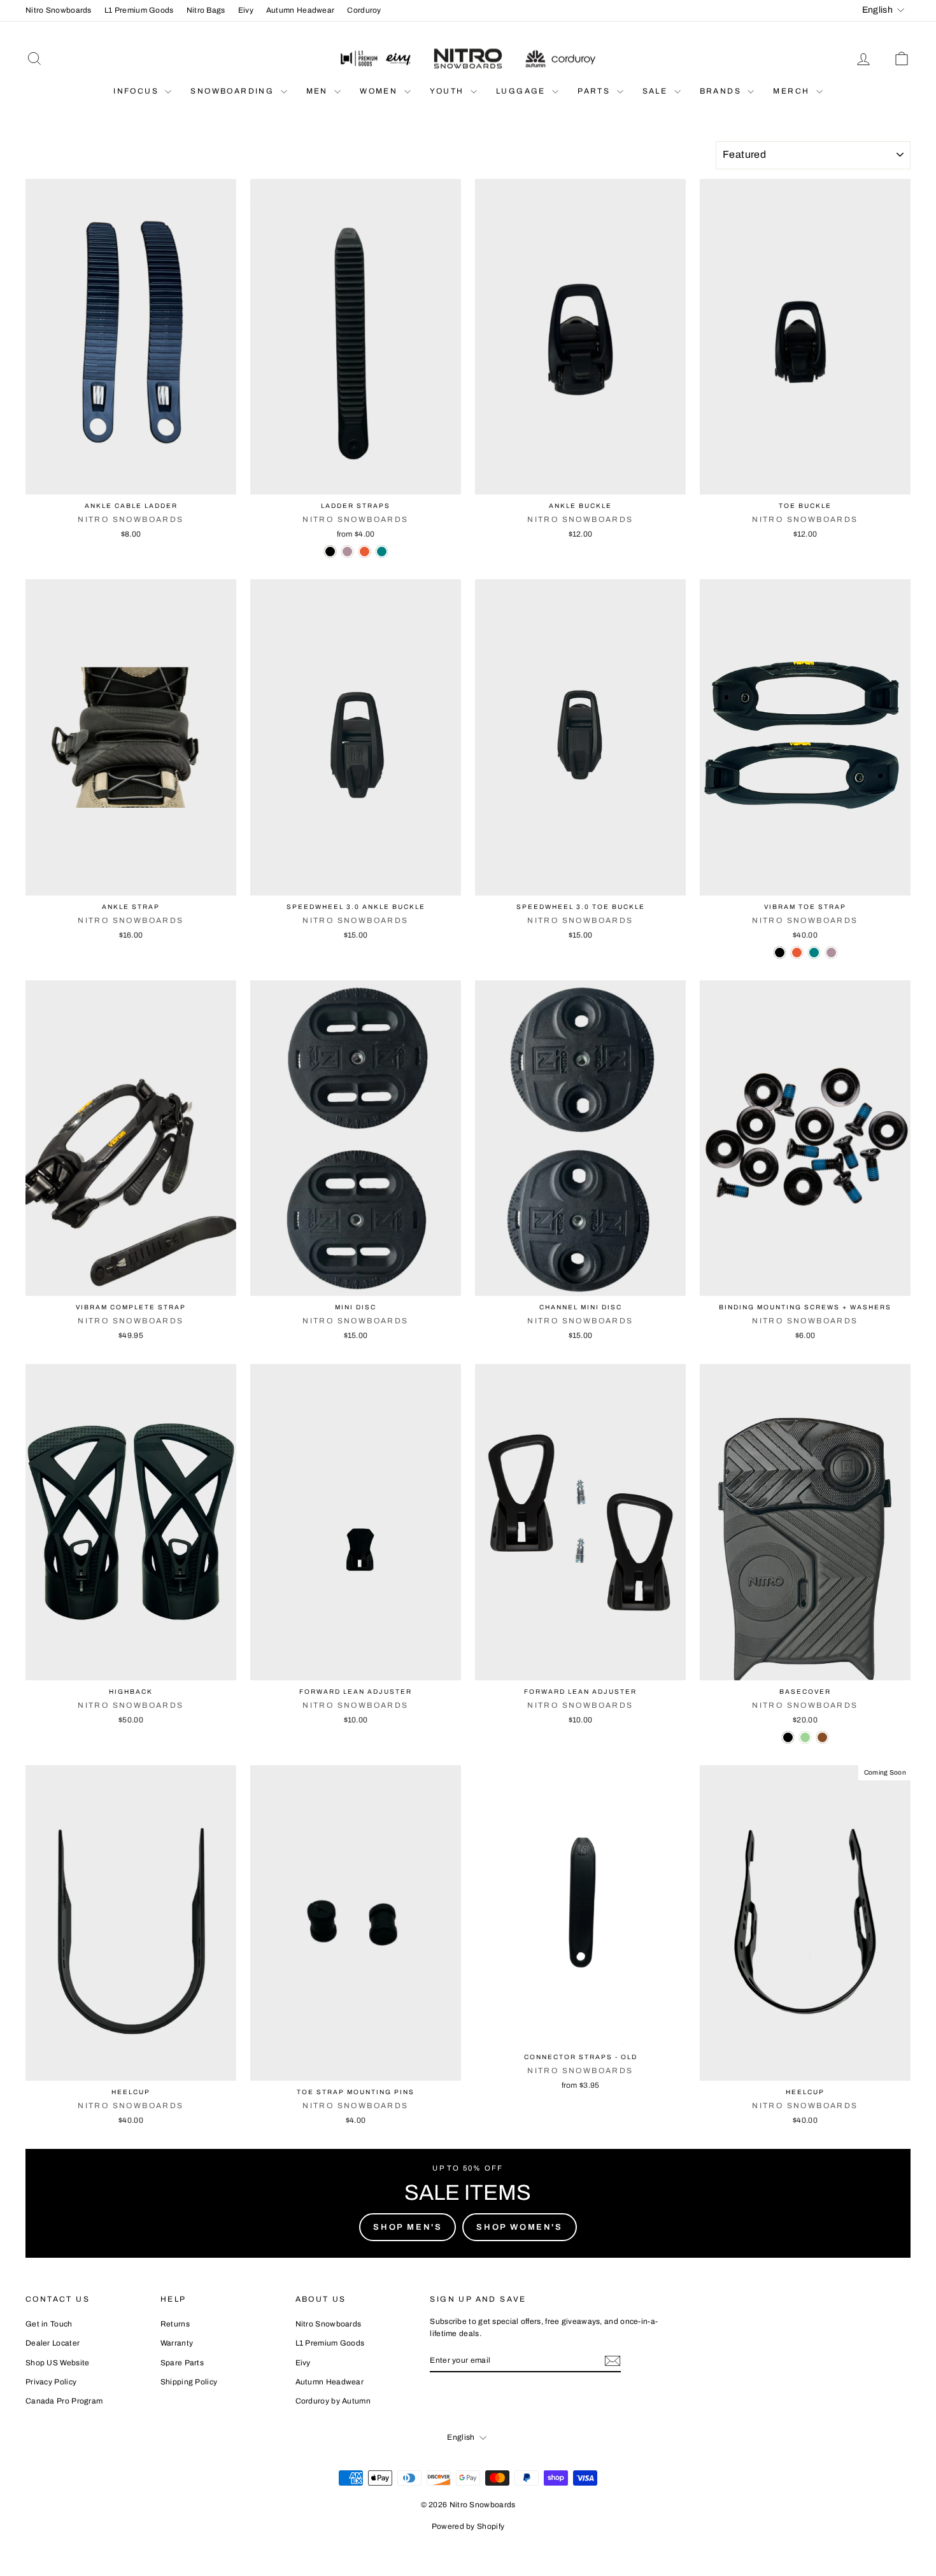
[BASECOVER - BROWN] (822, 1737)
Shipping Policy (189, 2382)
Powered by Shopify (468, 2526)
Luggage (522, 91)
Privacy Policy (51, 2382)
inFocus (138, 91)
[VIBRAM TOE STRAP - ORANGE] (797, 953)
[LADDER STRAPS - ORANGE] (365, 552)
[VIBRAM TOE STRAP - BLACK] (780, 953)
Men (319, 91)
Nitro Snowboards (59, 10)
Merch (793, 91)
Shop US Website (58, 2363)
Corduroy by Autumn (333, 2401)
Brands (722, 91)
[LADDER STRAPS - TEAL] (382, 552)
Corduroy (364, 10)
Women (380, 91)
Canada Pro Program (64, 2401)
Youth (449, 91)
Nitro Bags (206, 10)
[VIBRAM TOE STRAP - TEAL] (814, 953)
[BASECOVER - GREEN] (805, 1737)
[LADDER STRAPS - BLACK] (330, 552)
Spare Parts (182, 2363)
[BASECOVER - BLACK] (788, 1737)
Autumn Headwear (301, 10)
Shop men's (408, 2227)
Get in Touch (49, 2324)
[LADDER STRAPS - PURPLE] (347, 552)
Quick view (131, 481)
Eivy (246, 10)
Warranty (177, 2343)
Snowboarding (234, 91)
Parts (595, 91)
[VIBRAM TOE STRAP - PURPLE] (831, 953)
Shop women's (519, 2227)
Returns (175, 2324)
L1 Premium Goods (139, 10)
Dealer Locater (53, 2343)
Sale (657, 91)
